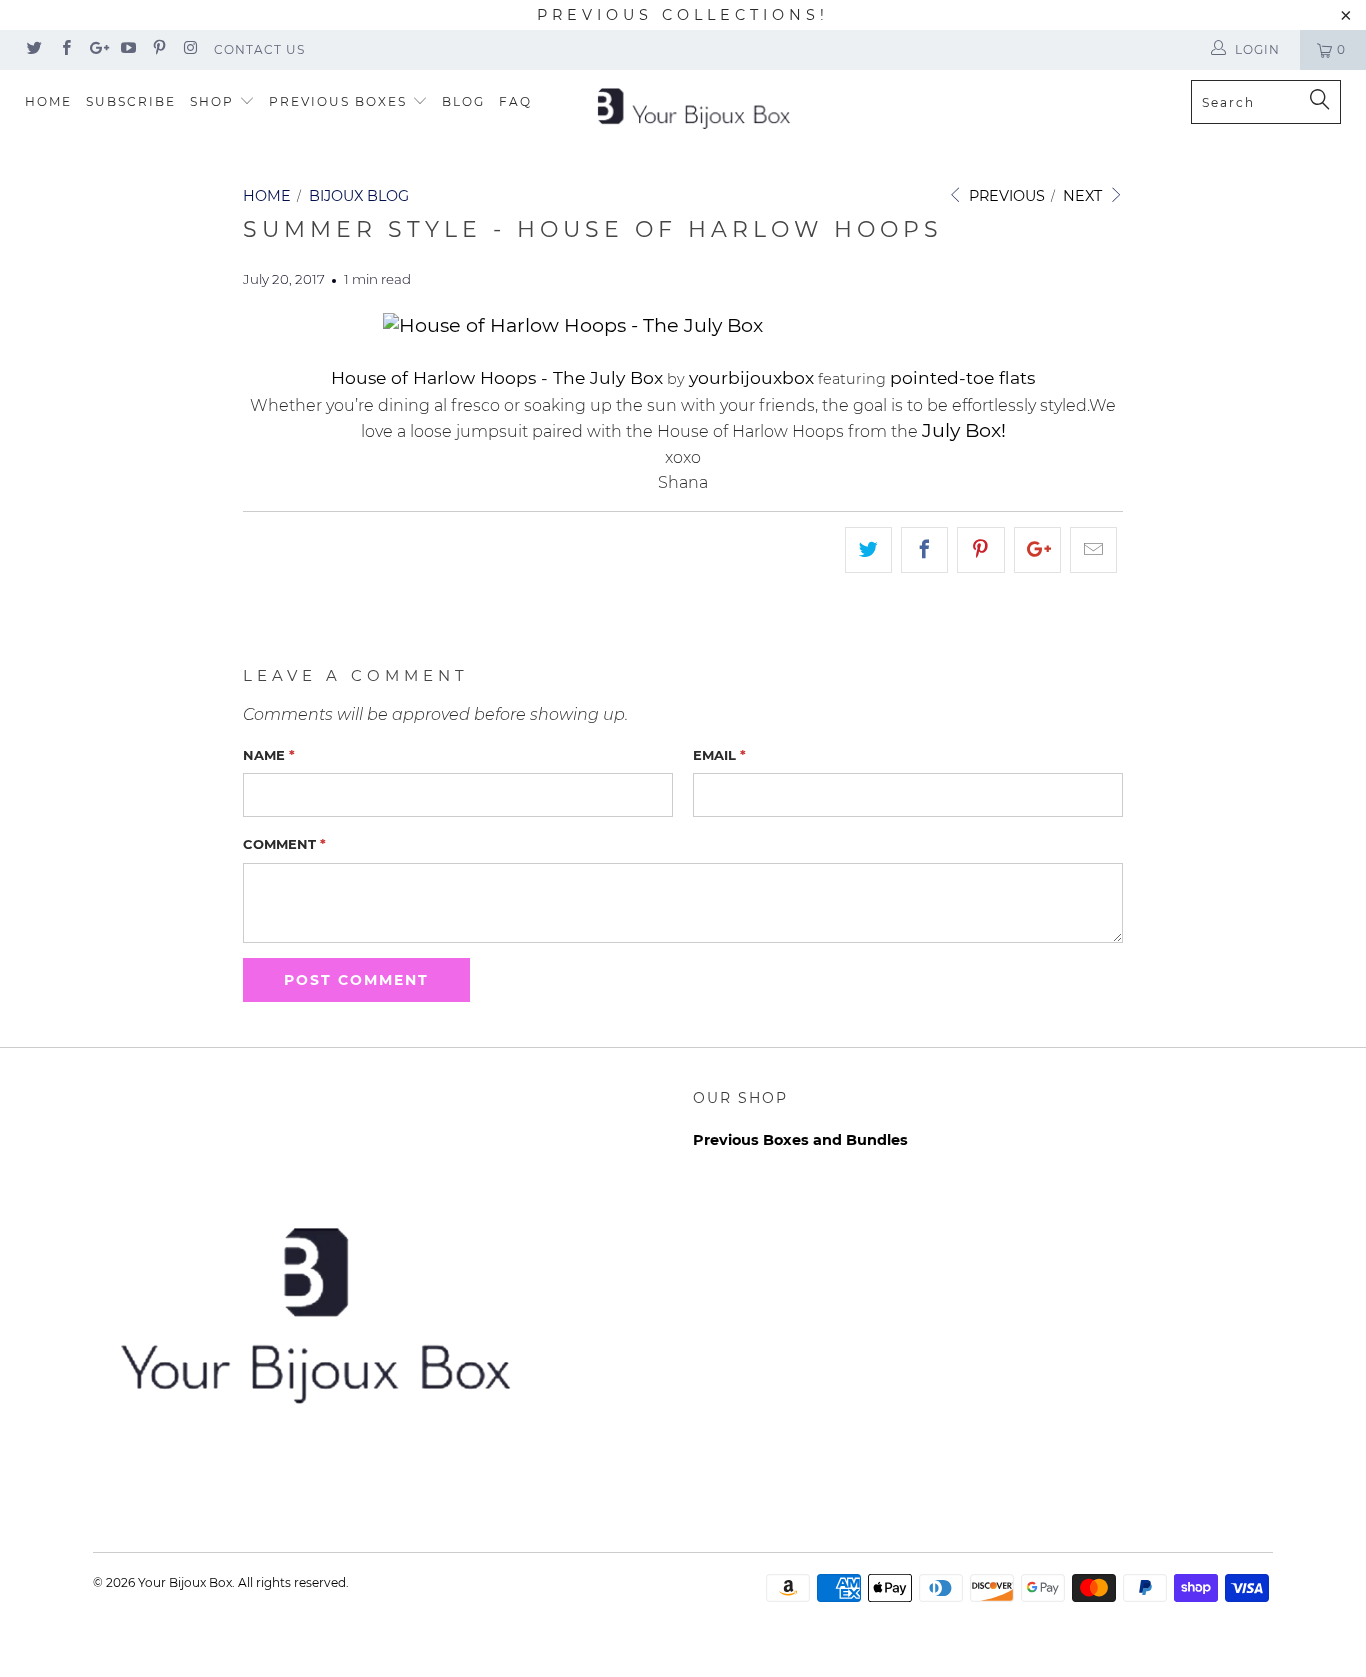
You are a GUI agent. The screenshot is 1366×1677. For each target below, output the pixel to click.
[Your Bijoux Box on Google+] (96, 49)
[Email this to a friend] (1093, 550)
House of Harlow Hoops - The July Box (497, 377)
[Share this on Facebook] (924, 550)
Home (48, 101)
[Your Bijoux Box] (693, 107)
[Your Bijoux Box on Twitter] (33, 49)
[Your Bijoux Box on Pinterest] (158, 49)
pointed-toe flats (962, 377)
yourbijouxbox (751, 377)
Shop (214, 101)
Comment (284, 844)
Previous (1005, 196)
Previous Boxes (340, 101)
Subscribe (131, 101)
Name (269, 755)
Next (1084, 196)
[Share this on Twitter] (868, 550)
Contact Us (259, 49)
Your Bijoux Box (185, 1582)
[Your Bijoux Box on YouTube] (127, 49)
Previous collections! (683, 15)
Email (719, 755)
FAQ (515, 101)
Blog (463, 101)
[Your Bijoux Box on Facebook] (64, 49)
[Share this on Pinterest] (980, 550)
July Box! (964, 430)
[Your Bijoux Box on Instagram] (189, 49)
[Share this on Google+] (1037, 550)
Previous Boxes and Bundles (800, 1140)
